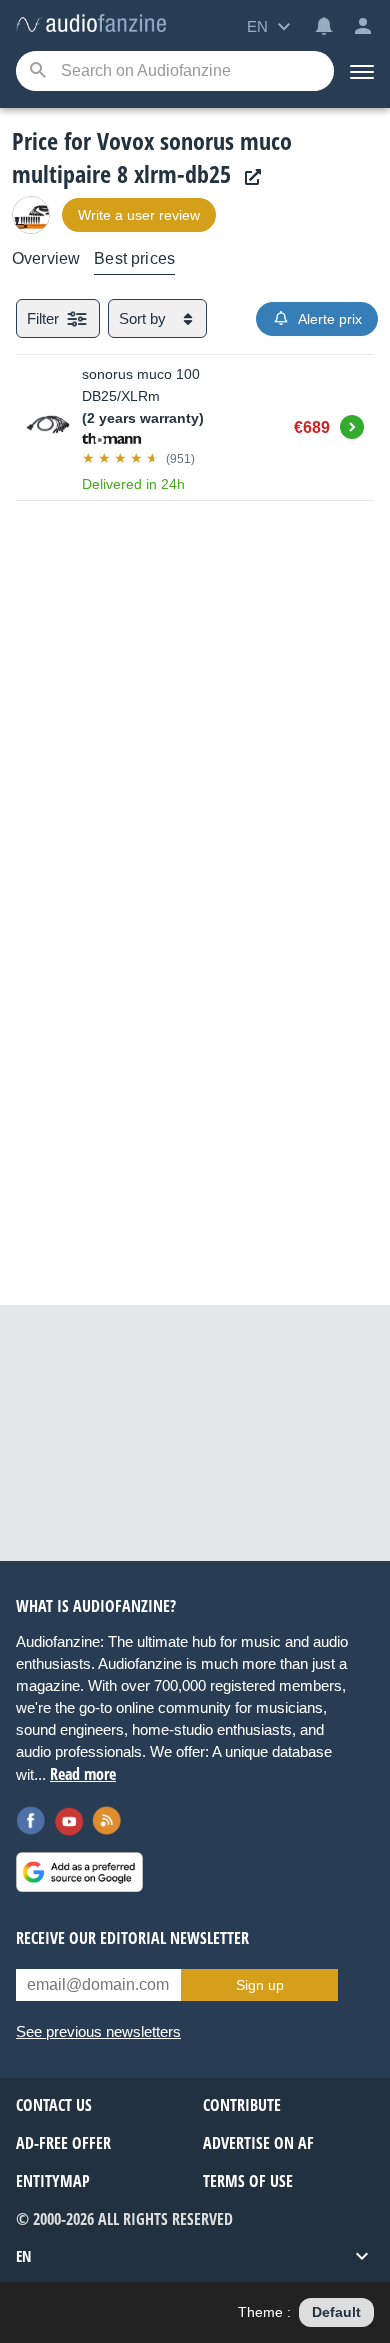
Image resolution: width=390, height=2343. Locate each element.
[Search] (37, 71)
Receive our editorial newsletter (132, 1938)
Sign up (260, 1985)
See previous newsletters (98, 2031)
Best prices (134, 258)
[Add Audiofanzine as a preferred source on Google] (79, 1872)
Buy (352, 424)
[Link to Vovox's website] (248, 177)
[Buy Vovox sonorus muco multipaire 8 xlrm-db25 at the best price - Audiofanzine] (91, 24)
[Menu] (362, 71)
